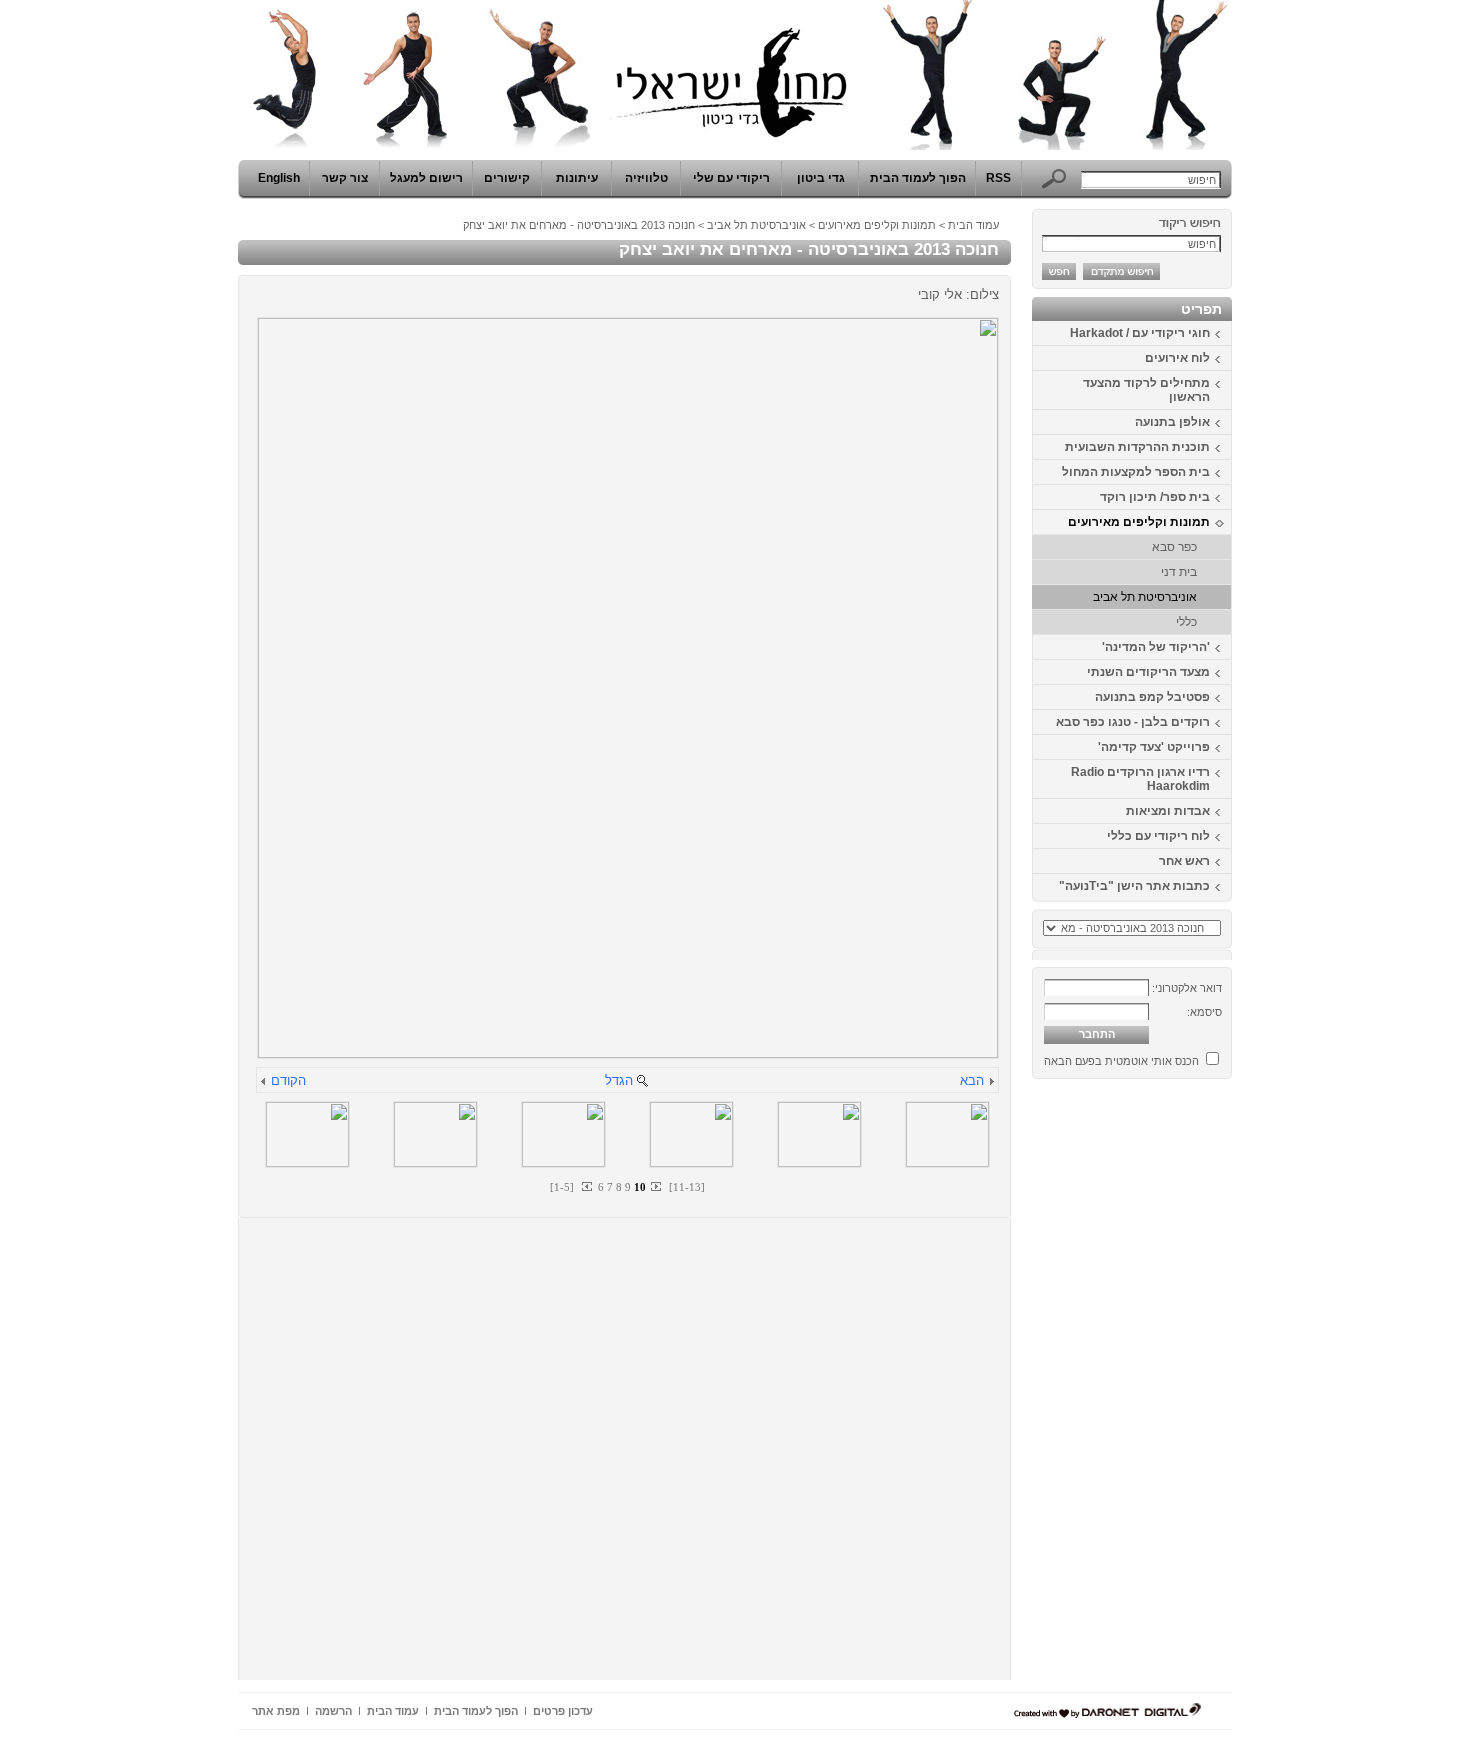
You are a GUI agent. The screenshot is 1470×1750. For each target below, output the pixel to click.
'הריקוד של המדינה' (1156, 647)
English (279, 178)
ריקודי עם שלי (731, 178)
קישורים (507, 178)
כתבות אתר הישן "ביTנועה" (1134, 886)
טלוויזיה (646, 178)
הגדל (619, 1080)
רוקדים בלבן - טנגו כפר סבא (1133, 722)
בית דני (1179, 572)
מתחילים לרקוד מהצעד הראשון (1146, 390)
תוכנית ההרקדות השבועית (1137, 447)
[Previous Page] (588, 1186)
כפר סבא (1174, 547)
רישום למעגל (426, 178)
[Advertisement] (1172, 1387)
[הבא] (991, 1082)
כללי (1186, 622)
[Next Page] (655, 1186)
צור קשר (345, 178)
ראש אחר (1184, 861)
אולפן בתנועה (1172, 422)
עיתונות (577, 178)
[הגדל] (642, 1082)
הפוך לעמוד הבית (918, 178)
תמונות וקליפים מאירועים (1139, 522)
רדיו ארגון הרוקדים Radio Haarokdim (1140, 779)
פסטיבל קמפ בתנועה (1152, 697)
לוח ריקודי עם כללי (1158, 836)
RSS (998, 178)
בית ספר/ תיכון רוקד (1155, 497)
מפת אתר (276, 1711)
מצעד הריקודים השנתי (1148, 672)
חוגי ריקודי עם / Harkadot (1140, 333)
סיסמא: (1204, 1012)
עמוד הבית (973, 225)
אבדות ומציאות (1168, 811)
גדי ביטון (821, 178)
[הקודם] (264, 1082)
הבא (972, 1080)
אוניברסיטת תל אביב (1145, 597)
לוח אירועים (1177, 358)
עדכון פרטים (563, 1711)
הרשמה (333, 1711)
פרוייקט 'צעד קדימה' (1154, 747)
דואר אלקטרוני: (1187, 988)
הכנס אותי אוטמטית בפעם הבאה (1121, 1061)
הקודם (288, 1080)
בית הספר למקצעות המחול (1136, 472)
